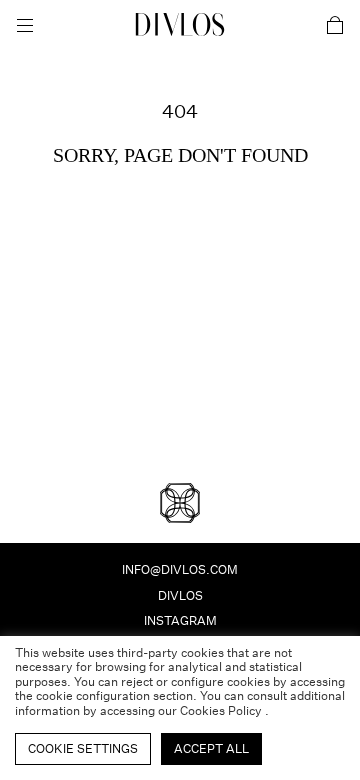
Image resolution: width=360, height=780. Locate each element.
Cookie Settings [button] (83, 748)
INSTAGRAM (180, 620)
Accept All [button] (211, 748)
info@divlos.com (180, 569)
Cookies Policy (222, 710)
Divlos (180, 595)
